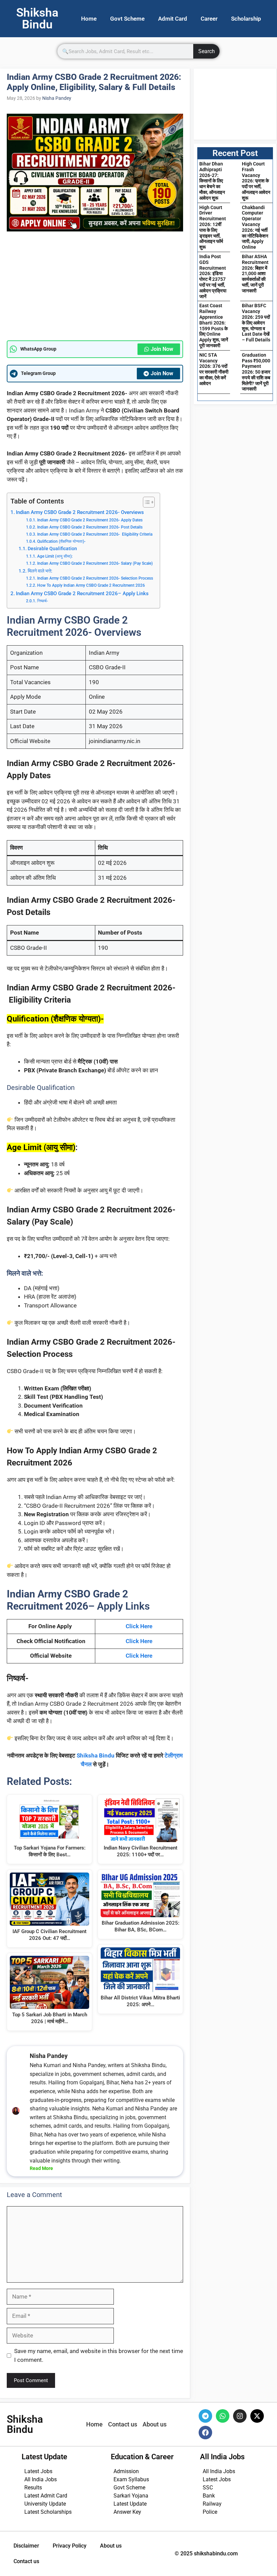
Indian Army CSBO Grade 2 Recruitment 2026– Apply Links (82, 593)
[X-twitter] (257, 2416)
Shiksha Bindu (96, 1755)
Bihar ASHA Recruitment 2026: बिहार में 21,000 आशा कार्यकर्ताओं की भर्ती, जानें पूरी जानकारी (255, 274)
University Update (45, 2504)
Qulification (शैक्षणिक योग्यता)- (61, 541)
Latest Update (130, 2504)
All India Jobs (41, 2479)
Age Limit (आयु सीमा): (55, 556)
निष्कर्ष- (42, 601)
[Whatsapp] (223, 2416)
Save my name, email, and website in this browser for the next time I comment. (99, 2355)
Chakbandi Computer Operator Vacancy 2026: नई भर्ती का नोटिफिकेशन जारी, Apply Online (255, 227)
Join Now (162, 349)
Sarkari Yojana (131, 2496)
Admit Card (173, 19)
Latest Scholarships (48, 2512)
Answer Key (127, 2512)
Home (89, 19)
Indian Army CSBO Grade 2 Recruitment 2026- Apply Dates (90, 520)
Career (209, 19)
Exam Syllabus (131, 2479)
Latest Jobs (38, 2471)
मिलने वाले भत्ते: (40, 571)
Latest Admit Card (46, 2496)
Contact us (26, 2561)
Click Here (139, 1626)
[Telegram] (205, 2416)
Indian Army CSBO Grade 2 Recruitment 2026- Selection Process (95, 578)
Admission (126, 2471)
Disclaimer (26, 2546)
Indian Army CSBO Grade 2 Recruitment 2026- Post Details (90, 527)
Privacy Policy (70, 2546)
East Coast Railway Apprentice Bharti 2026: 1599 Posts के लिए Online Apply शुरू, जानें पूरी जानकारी (214, 326)
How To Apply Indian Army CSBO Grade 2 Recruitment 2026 (91, 585)
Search (207, 51)
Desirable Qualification (52, 548)
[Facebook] (205, 2433)
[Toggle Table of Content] (145, 502)
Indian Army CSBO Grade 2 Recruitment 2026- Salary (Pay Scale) (95, 563)
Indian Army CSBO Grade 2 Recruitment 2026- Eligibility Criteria (95, 534)
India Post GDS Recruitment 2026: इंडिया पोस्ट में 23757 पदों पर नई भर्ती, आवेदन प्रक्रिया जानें (213, 276)
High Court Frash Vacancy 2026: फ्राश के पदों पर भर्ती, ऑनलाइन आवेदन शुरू (256, 181)
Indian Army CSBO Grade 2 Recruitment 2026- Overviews (80, 512)
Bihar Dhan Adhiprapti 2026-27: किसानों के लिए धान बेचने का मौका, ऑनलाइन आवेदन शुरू (212, 181)
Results (33, 2488)
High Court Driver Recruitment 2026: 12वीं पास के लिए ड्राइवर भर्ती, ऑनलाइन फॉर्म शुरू (213, 227)
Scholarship (246, 19)
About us (111, 2546)
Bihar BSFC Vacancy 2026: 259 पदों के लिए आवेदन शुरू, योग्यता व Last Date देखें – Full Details (256, 323)
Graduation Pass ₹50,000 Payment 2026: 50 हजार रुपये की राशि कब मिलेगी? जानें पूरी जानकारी (256, 372)
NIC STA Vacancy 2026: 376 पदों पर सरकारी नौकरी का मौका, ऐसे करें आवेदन (214, 369)
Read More (41, 2168)
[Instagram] (240, 2416)
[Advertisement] (95, 290)
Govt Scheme (127, 19)
